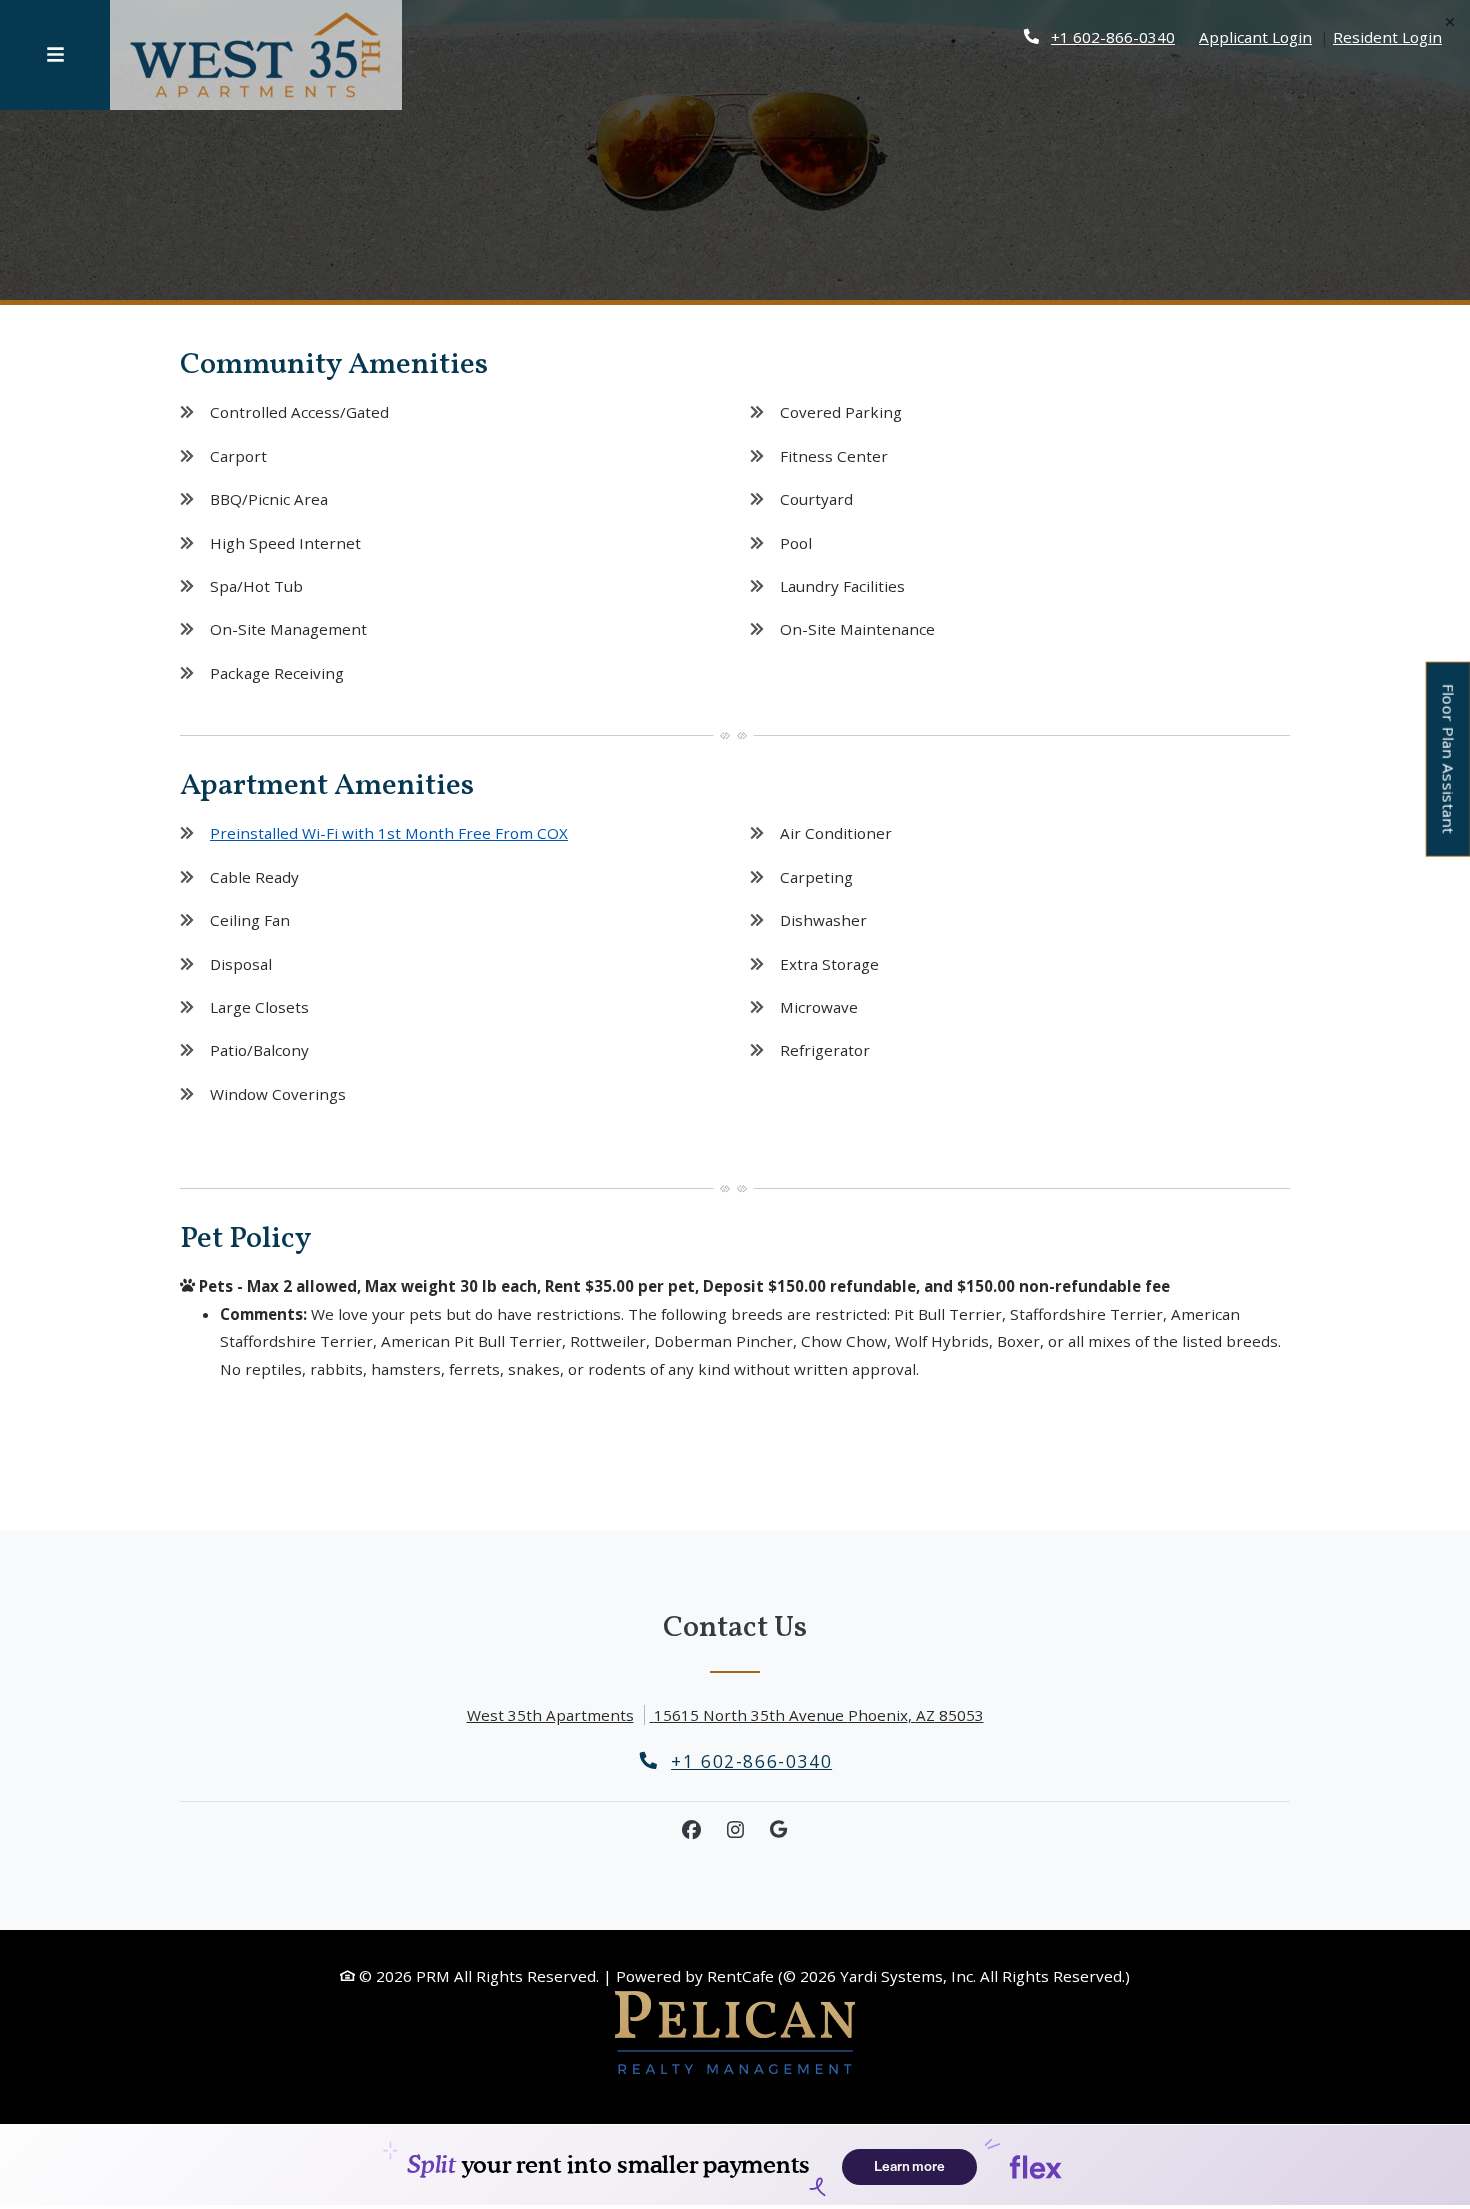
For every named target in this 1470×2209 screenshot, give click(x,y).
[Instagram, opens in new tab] (735, 1830)
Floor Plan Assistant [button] (1449, 769)
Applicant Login (1255, 36)
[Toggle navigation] (55, 55)
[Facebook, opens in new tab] (691, 1830)
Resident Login (1387, 36)
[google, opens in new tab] (779, 1830)
